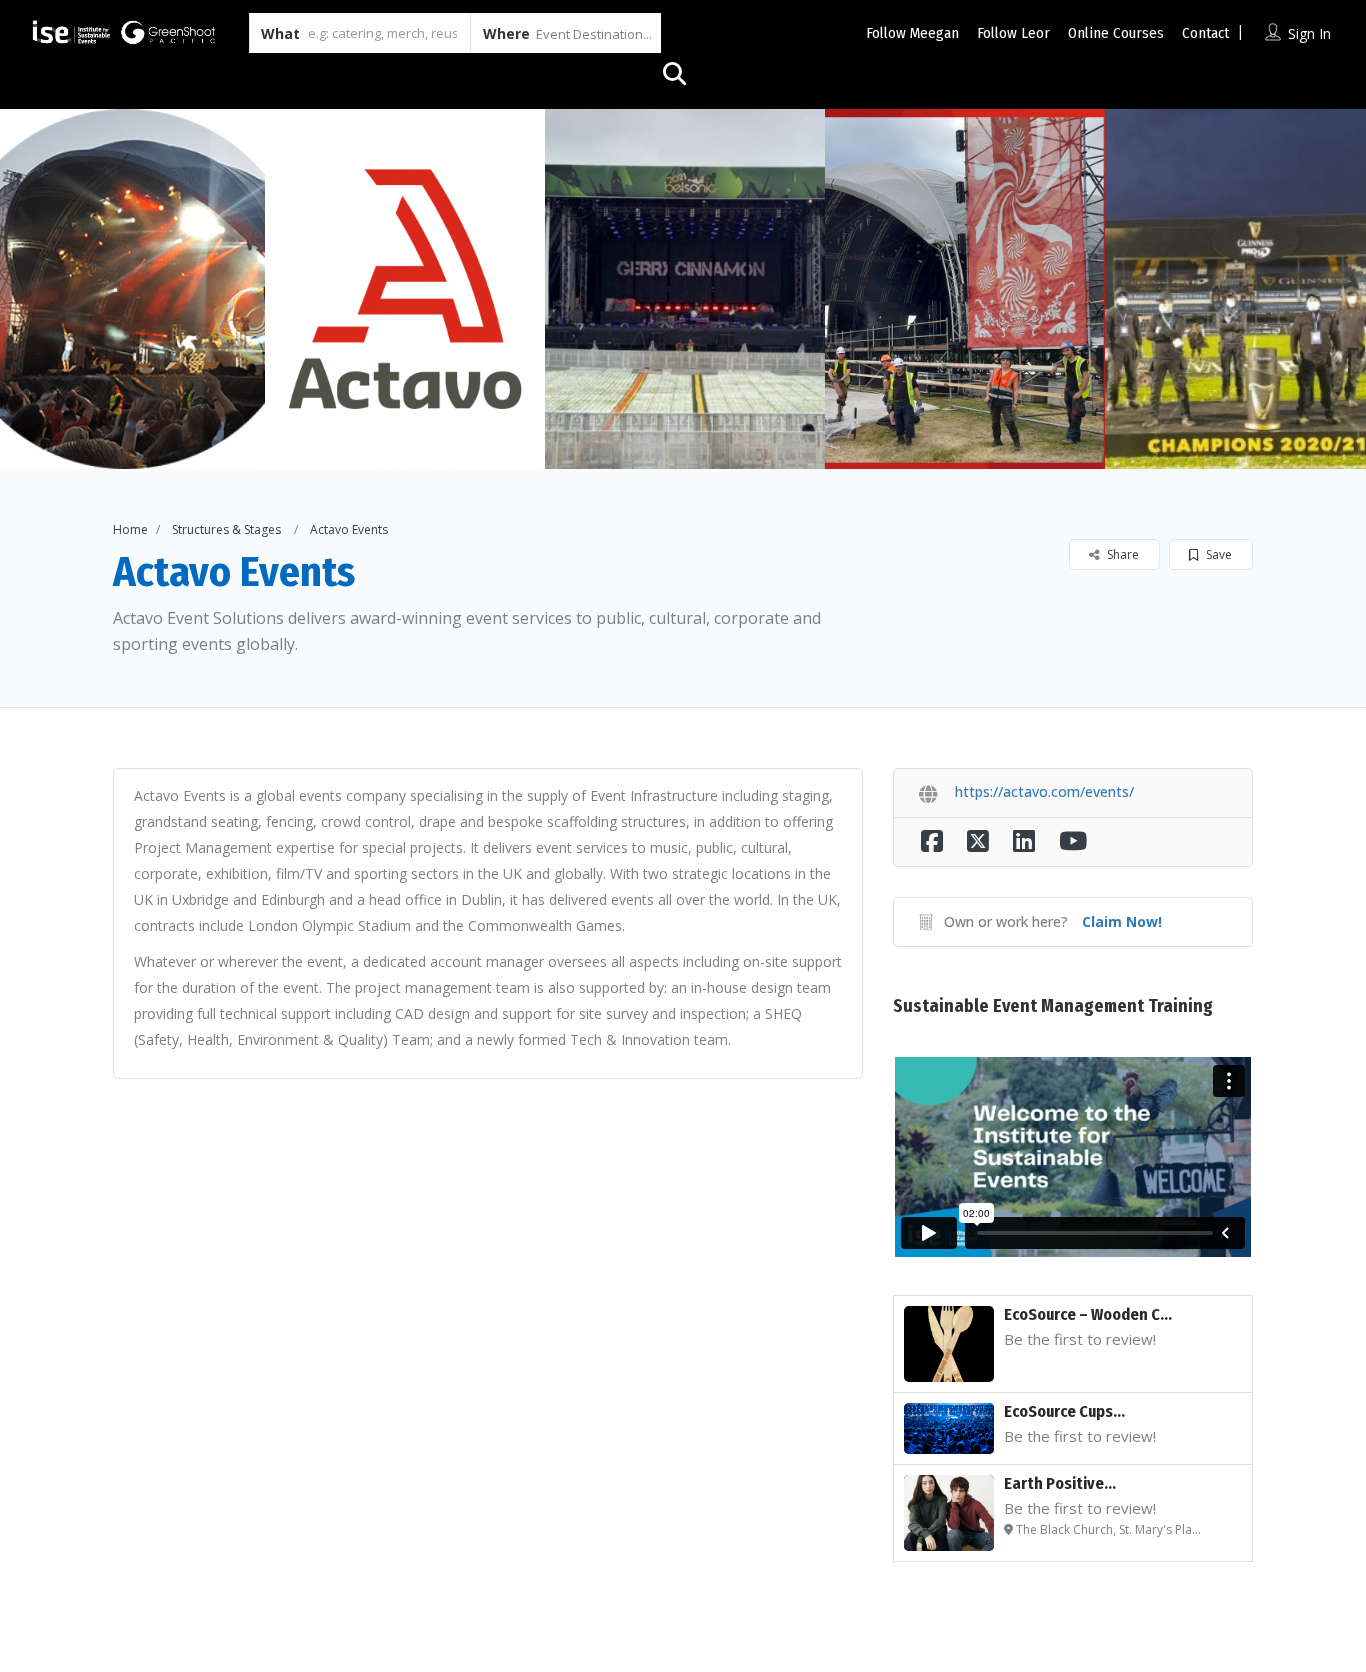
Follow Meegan (912, 33)
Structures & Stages (226, 529)
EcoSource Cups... (1064, 1411)
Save (1217, 554)
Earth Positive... (1060, 1483)
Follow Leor (1013, 33)
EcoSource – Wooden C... (1088, 1314)
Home (130, 529)
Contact (1205, 33)
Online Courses (1116, 33)
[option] (405, 289)
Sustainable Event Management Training (1053, 1006)
